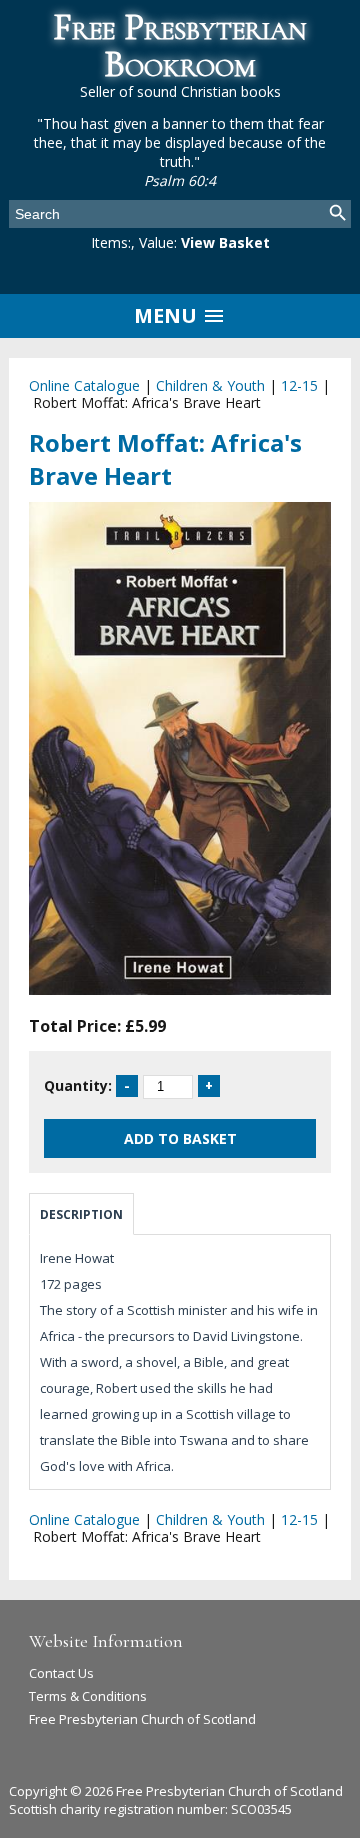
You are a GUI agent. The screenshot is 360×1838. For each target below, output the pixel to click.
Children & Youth (210, 385)
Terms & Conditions (88, 1696)
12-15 (299, 385)
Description (81, 1214)
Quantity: (78, 1085)
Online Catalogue (84, 385)
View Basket (225, 242)
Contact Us (61, 1673)
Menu (168, 315)
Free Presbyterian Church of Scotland (142, 1719)
